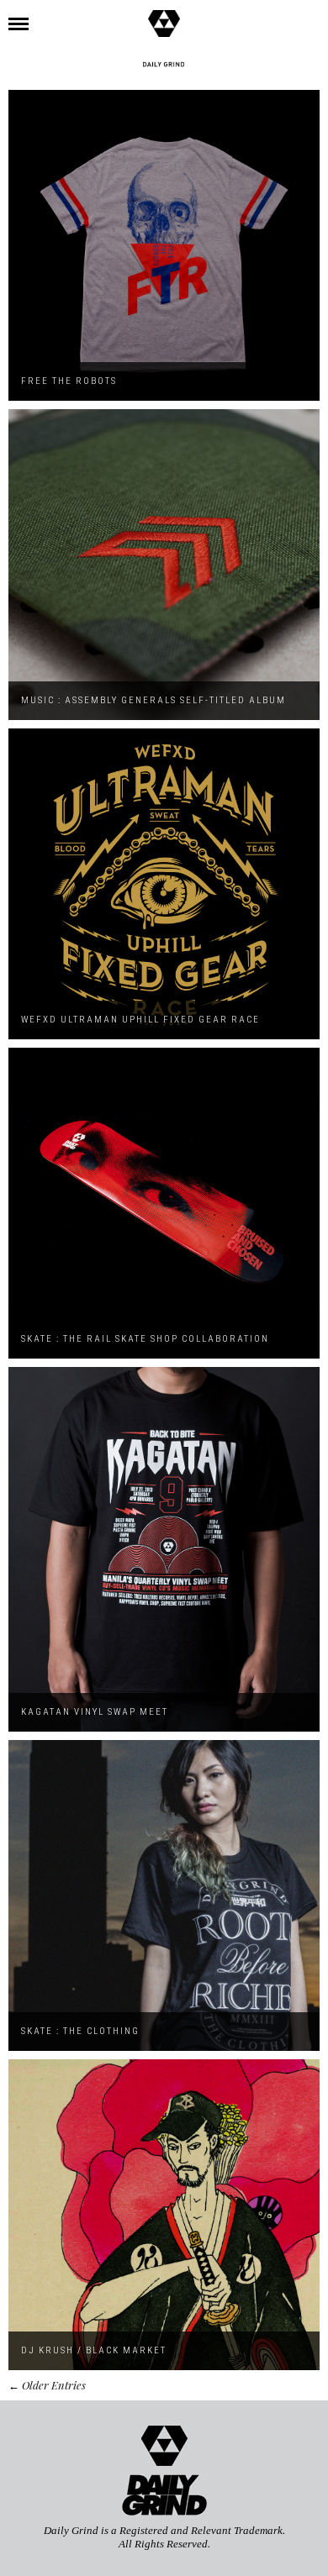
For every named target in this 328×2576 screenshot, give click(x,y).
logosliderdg (164, 64)
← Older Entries (47, 2385)
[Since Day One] (164, 13)
